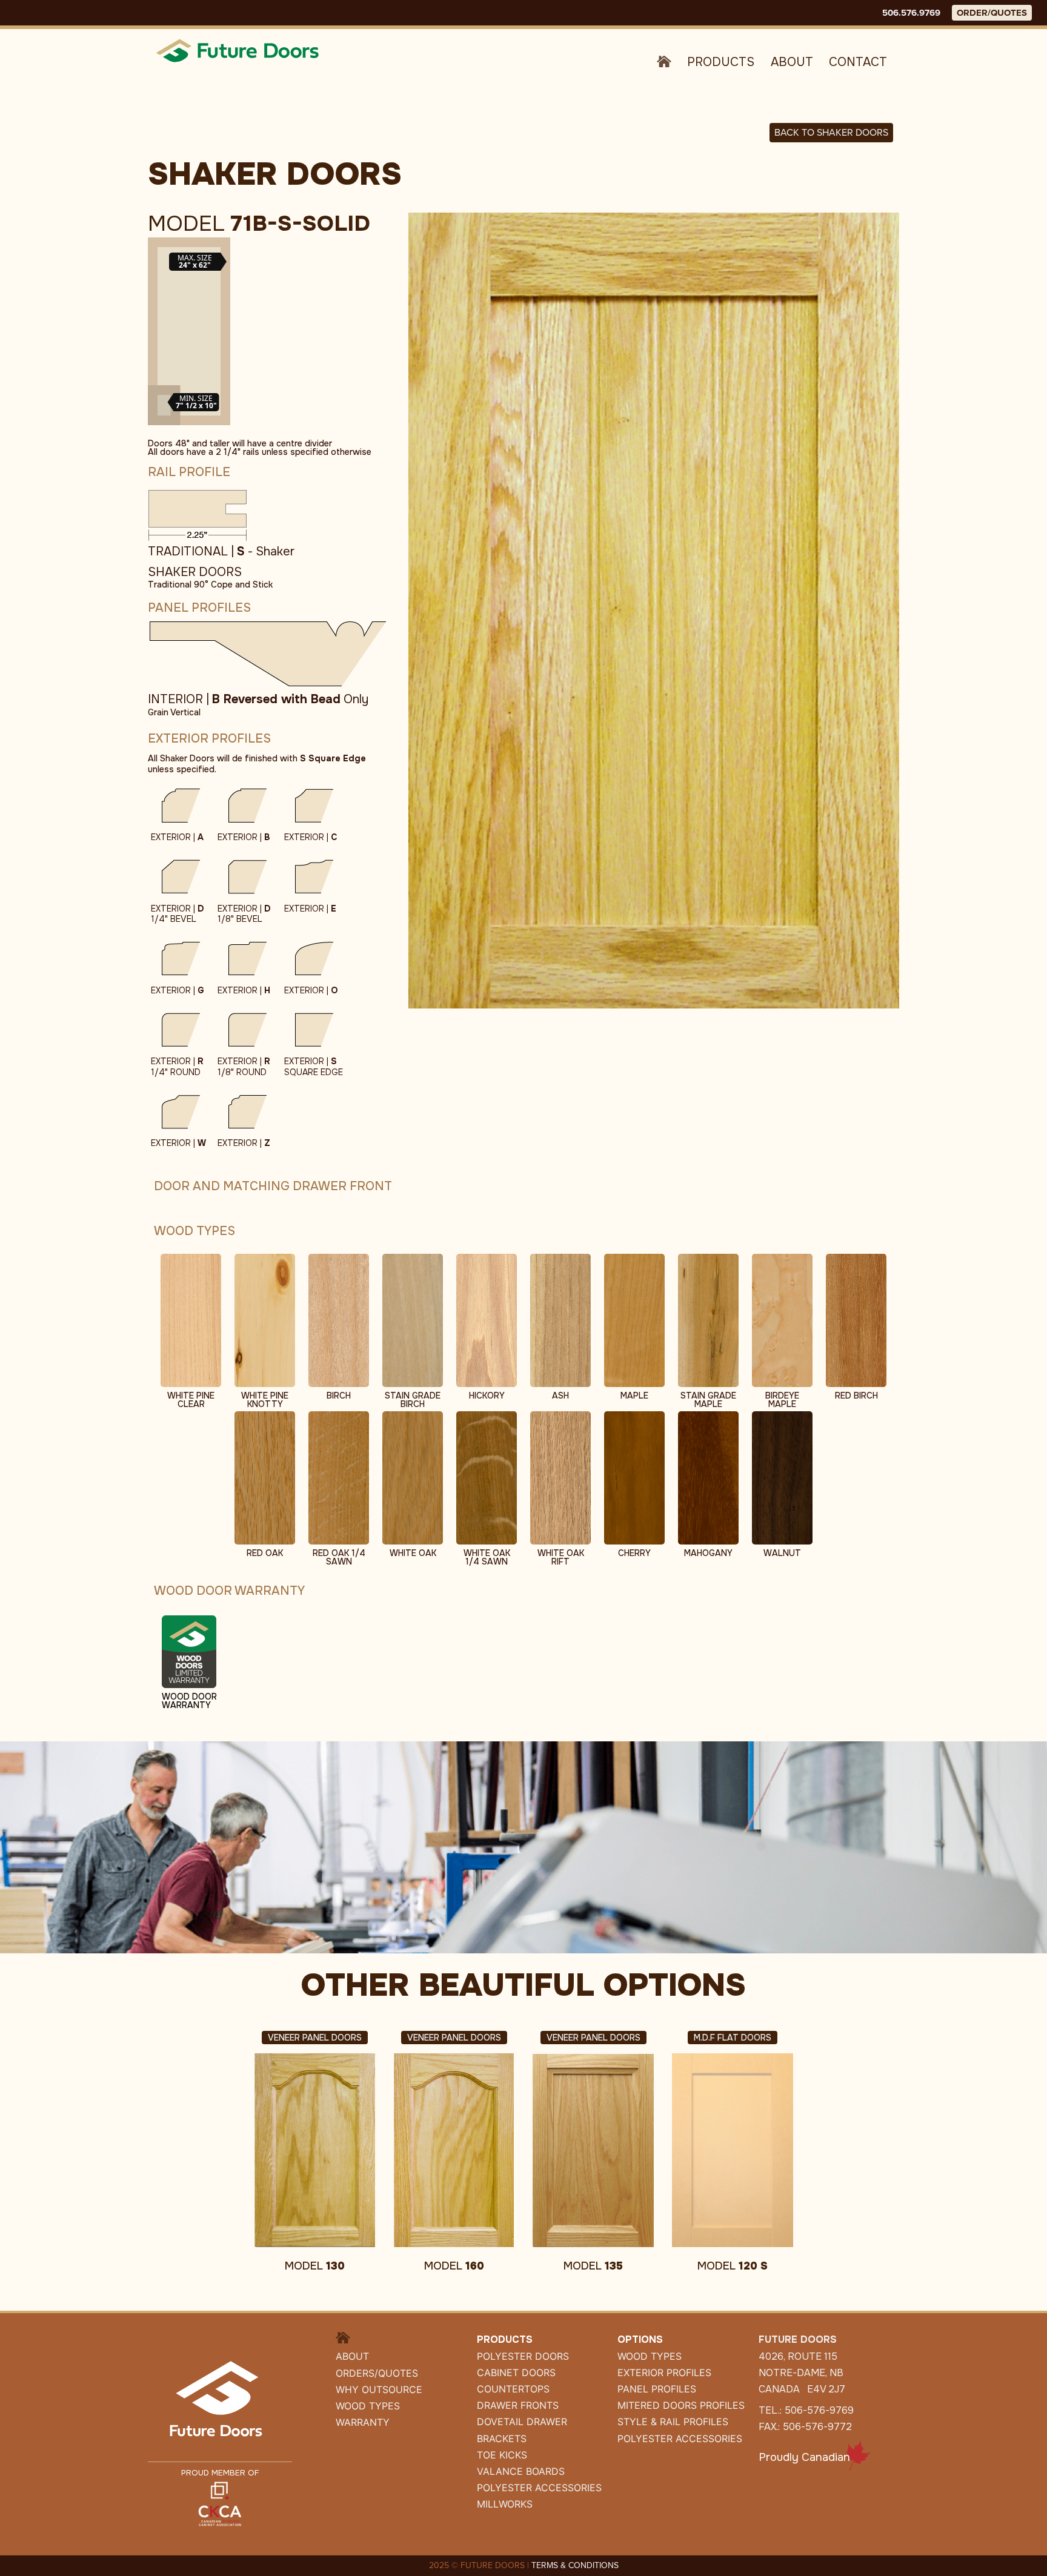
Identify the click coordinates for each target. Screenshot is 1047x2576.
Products (721, 62)
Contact (858, 62)
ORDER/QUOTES (992, 13)
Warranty (363, 2422)
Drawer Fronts (518, 2405)
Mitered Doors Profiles (681, 2405)
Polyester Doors (523, 2356)
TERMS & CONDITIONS (575, 2565)
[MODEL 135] (593, 2150)
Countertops (513, 2389)
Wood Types (368, 2406)
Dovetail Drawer (522, 2422)
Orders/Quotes (377, 2373)
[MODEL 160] (454, 2150)
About (792, 62)
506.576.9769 (911, 13)
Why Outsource (379, 2389)
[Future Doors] (239, 50)
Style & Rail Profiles (673, 2422)
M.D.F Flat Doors (733, 2038)
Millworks (505, 2504)
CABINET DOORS (516, 2372)
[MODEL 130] (314, 2150)
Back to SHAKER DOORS (831, 132)
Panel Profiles (657, 2389)
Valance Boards (521, 2471)
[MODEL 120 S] (733, 2150)
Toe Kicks (502, 2455)
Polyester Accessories (680, 2439)
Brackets (502, 2439)
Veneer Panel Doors (315, 2038)
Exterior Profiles (664, 2372)
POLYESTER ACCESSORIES (539, 2488)
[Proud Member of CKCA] (220, 2503)
